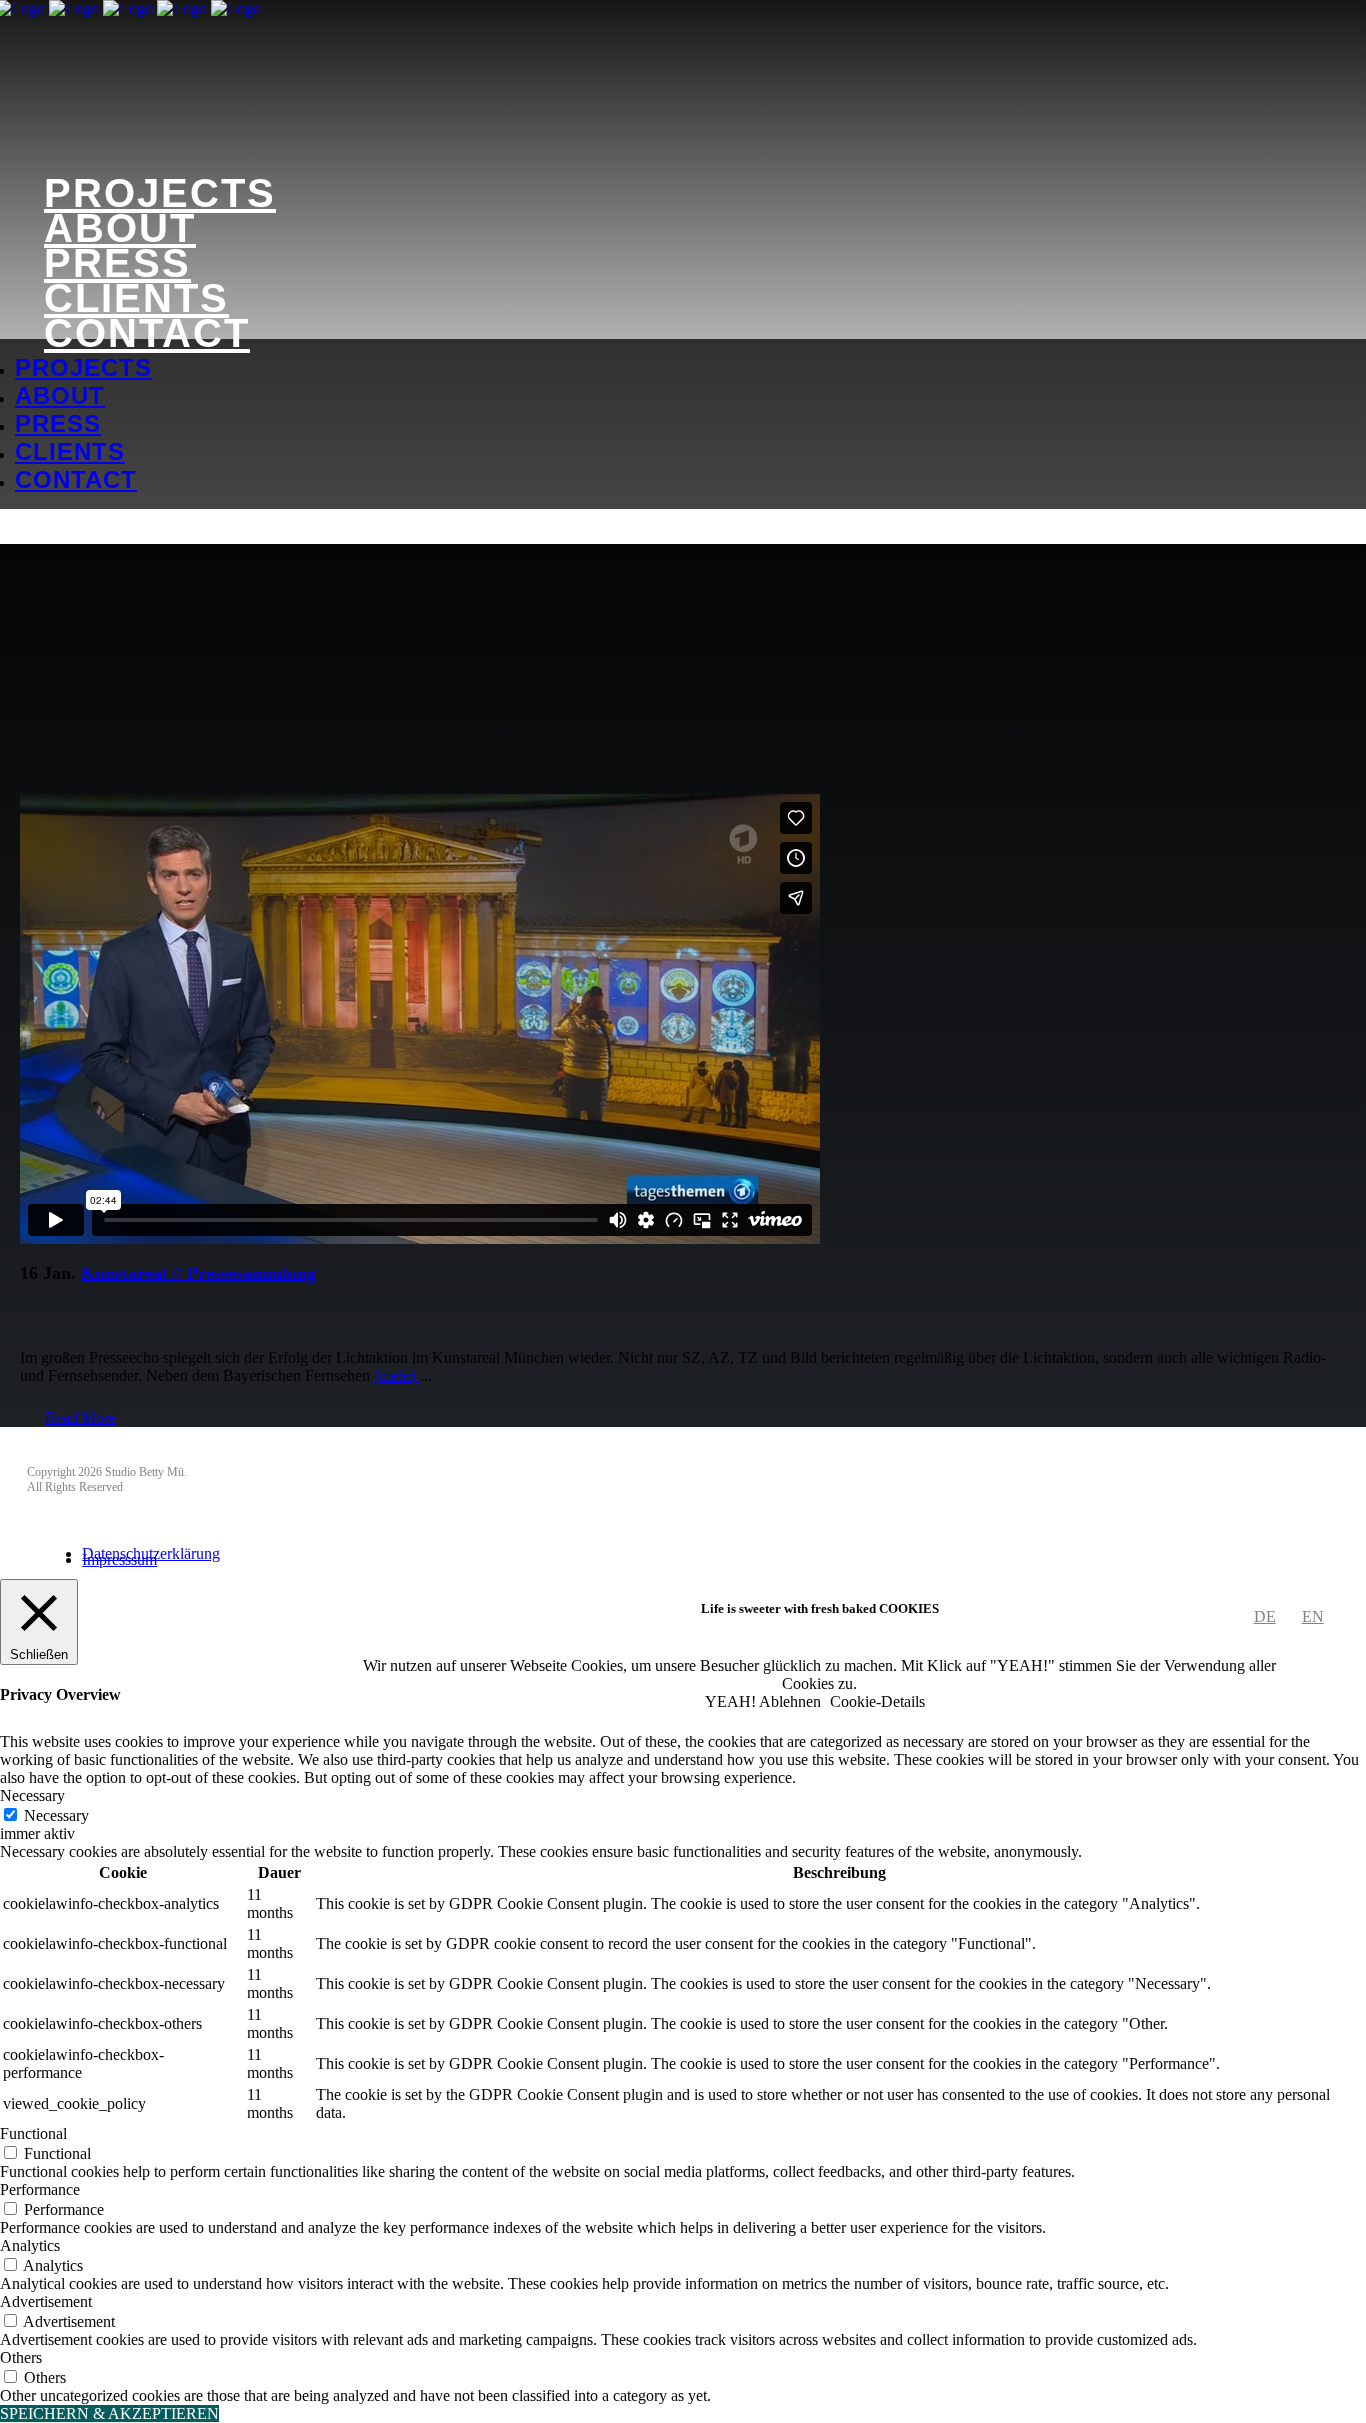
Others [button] (21, 2357)
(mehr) (397, 1375)
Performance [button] (40, 2189)
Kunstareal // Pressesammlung (198, 1273)
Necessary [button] (32, 1795)
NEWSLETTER (82, 1444)
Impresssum (119, 1559)
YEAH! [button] (730, 1701)
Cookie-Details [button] (877, 1701)
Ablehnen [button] (790, 1701)
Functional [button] (33, 2133)
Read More (80, 1417)
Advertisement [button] (46, 2301)
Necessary (56, 1815)
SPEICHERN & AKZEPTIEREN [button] (109, 2413)
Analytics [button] (30, 2245)
